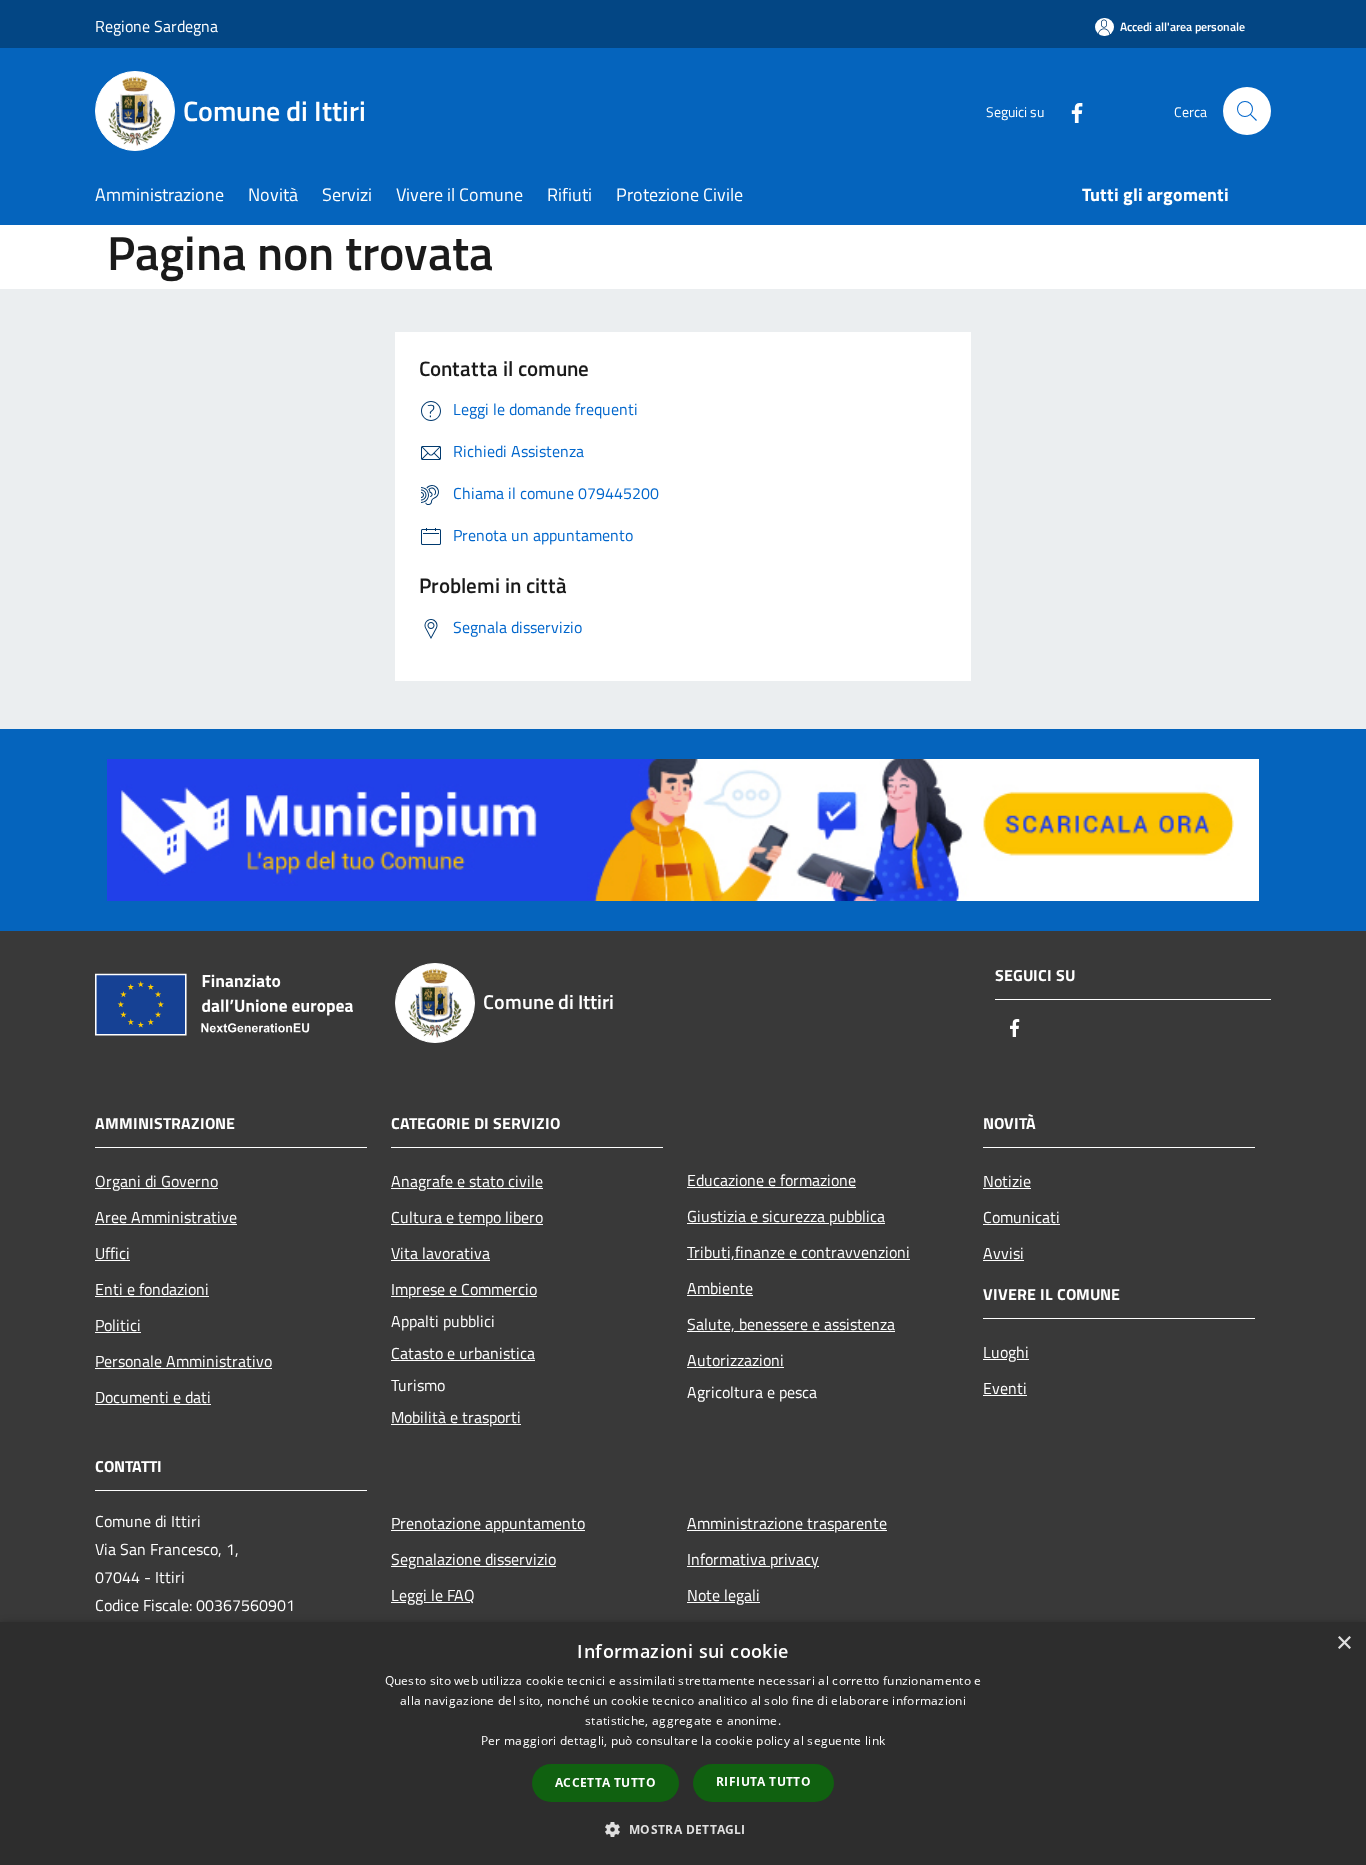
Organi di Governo (156, 1181)
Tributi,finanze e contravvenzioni (798, 1252)
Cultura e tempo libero (467, 1217)
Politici (118, 1325)
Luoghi (1006, 1352)
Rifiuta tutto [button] (763, 1781)
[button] (682, 1829)
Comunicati (1021, 1217)
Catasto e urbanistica (463, 1353)
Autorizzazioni (735, 1360)
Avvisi (1003, 1253)
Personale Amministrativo (183, 1361)
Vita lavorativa (440, 1253)
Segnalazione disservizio (473, 1559)
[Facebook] (1069, 110)
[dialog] (683, 1743)
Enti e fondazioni (152, 1289)
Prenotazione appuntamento (488, 1523)
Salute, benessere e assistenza (791, 1324)
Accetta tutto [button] (605, 1782)
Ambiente (720, 1288)
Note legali (723, 1595)
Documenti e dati (153, 1397)
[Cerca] (1247, 111)
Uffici (112, 1253)
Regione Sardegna (156, 26)
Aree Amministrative (166, 1217)
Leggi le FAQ (433, 1595)
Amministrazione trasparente (787, 1523)
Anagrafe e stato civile (467, 1181)
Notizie (1007, 1181)
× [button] (1343, 1643)
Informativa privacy (753, 1559)
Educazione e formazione (771, 1180)
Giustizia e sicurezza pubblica (786, 1216)
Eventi (1005, 1388)
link (875, 1740)
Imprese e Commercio (464, 1289)
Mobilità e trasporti (456, 1417)
